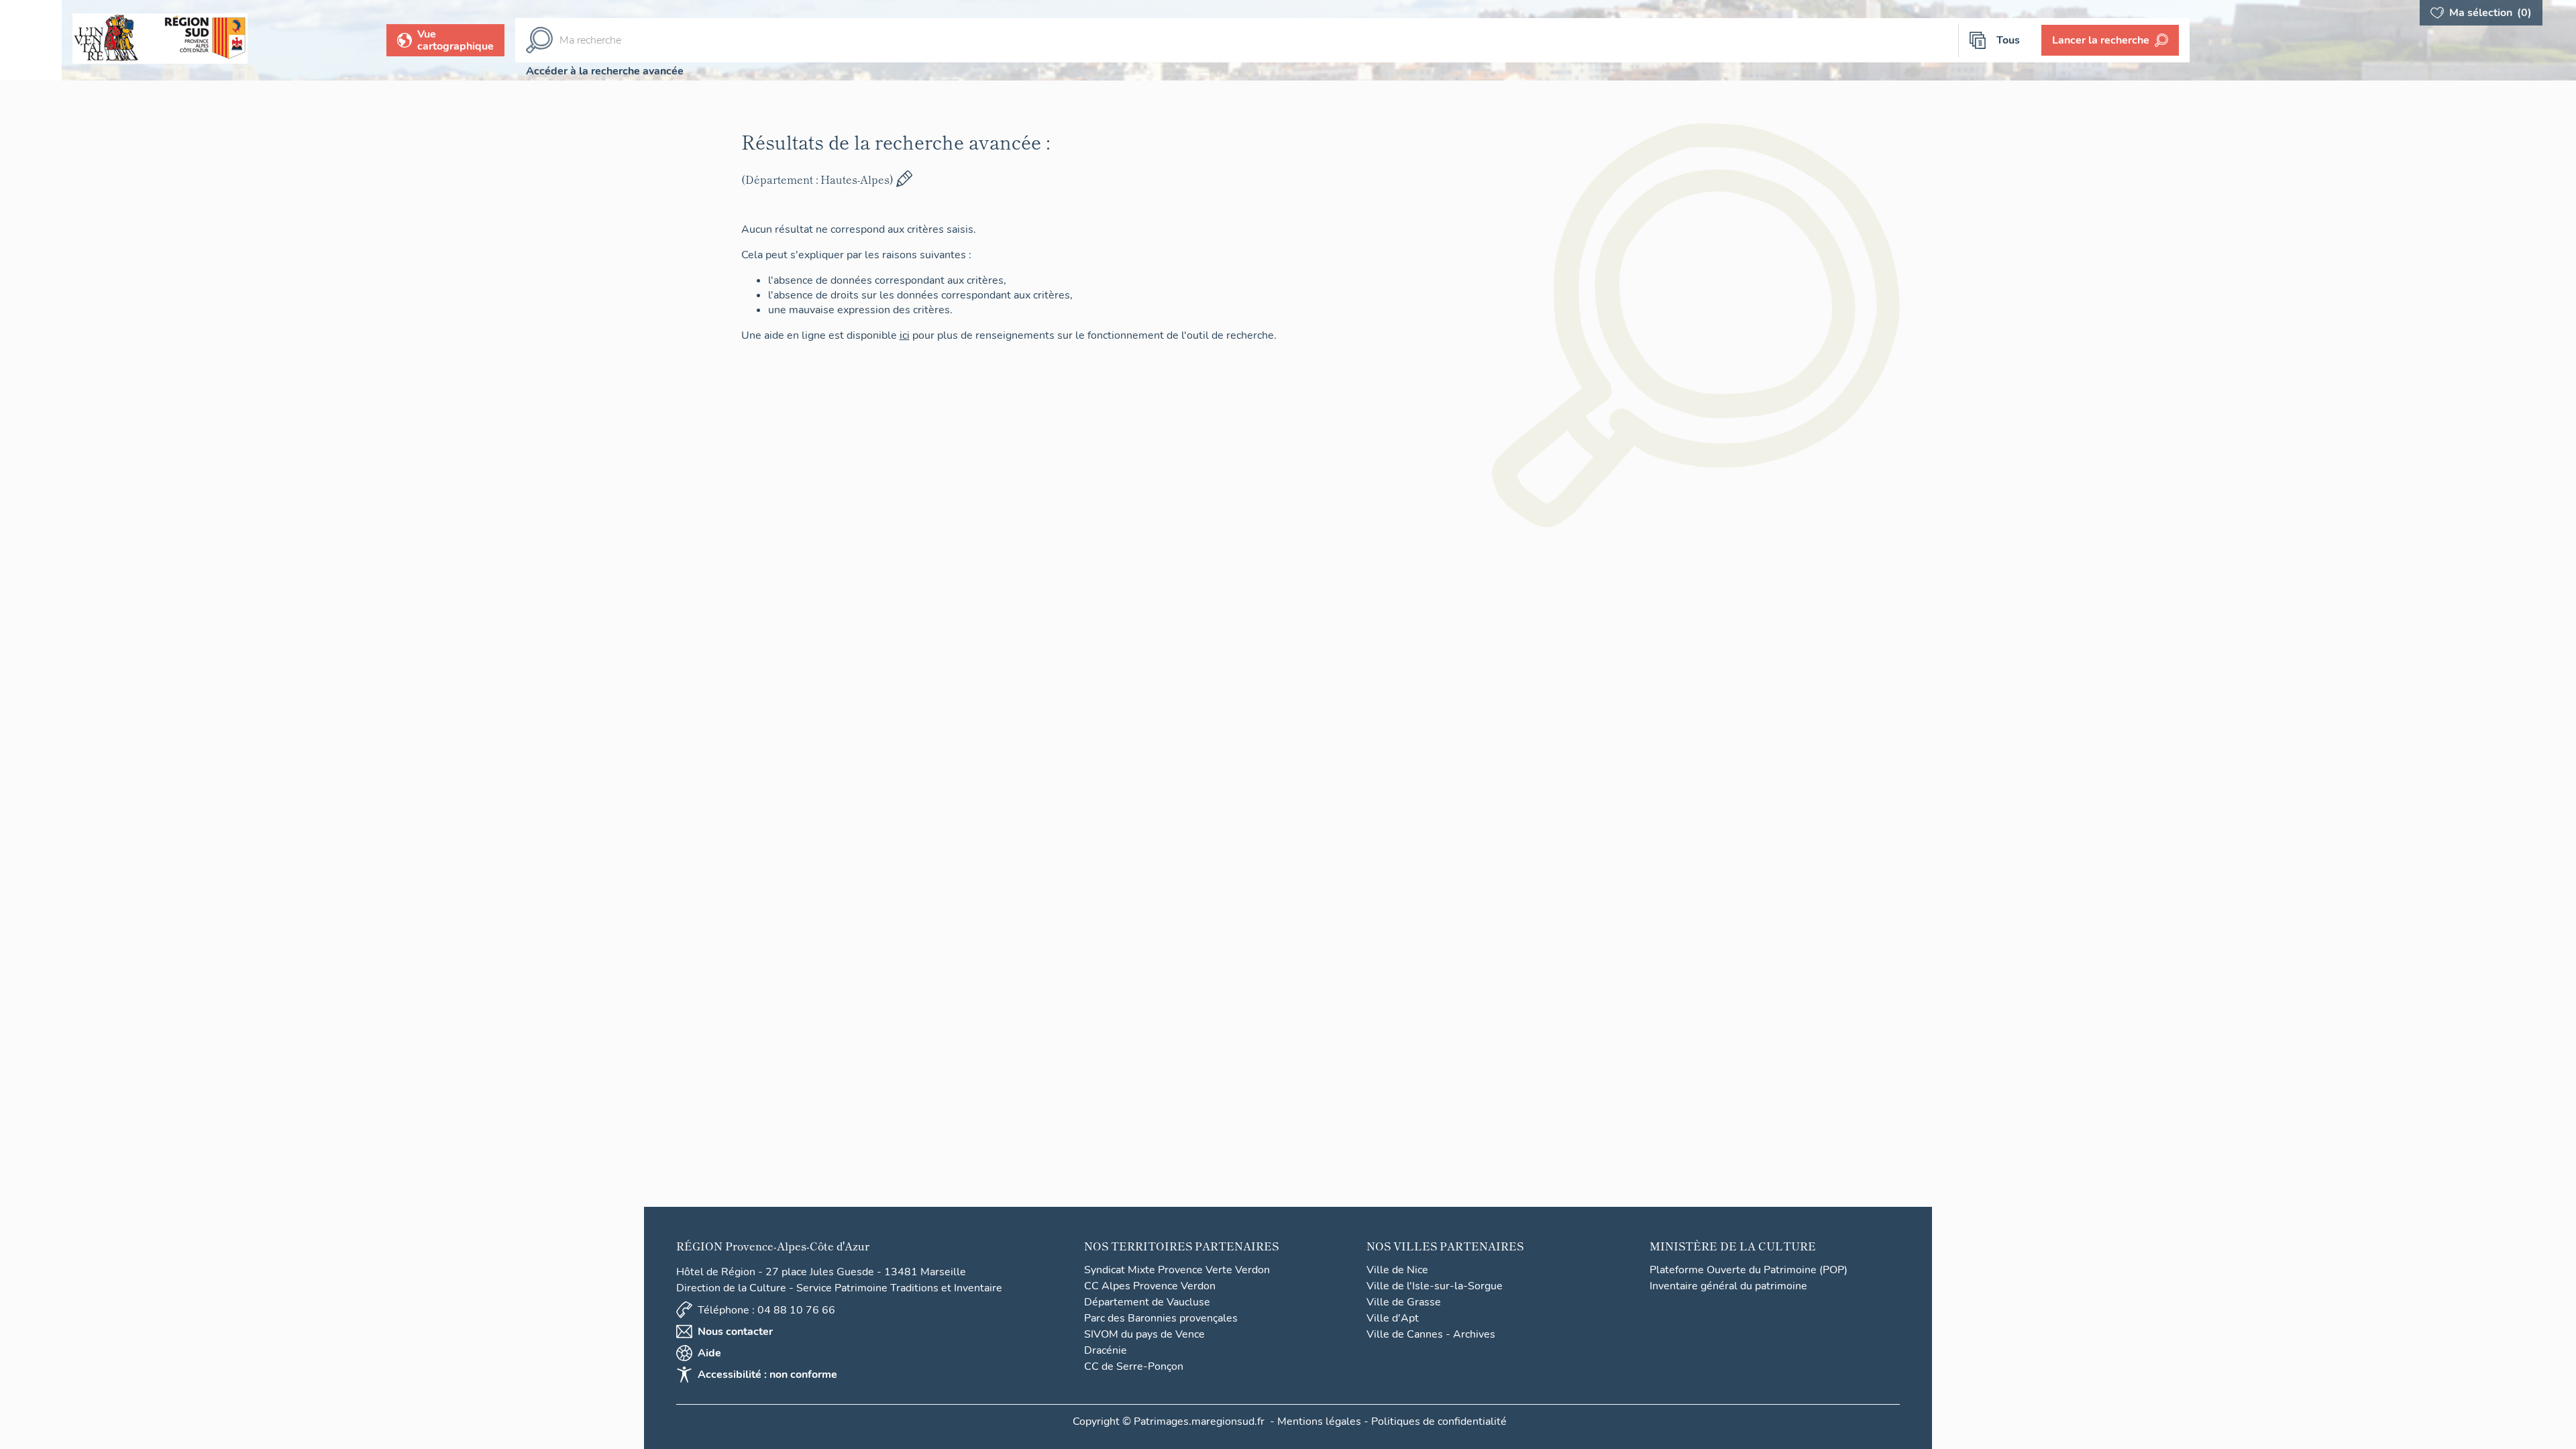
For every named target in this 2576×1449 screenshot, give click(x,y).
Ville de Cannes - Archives (1431, 1334)
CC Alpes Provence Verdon (1150, 1286)
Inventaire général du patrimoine (1728, 1286)
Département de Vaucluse (1147, 1302)
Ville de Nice (1397, 1270)
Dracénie (1106, 1350)
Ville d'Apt (1393, 1318)
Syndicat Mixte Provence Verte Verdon (1177, 1270)
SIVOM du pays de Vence (1144, 1334)
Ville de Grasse (1404, 1302)
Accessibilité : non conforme (767, 1375)
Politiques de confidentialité (1439, 1421)
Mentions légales (1319, 1421)
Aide (709, 1353)
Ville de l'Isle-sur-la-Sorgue (1435, 1286)
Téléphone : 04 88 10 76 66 (766, 1310)
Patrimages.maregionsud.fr (1199, 1421)
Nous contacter (735, 1332)
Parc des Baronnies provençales (1161, 1318)
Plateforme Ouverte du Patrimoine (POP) (1749, 1270)
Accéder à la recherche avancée (605, 71)
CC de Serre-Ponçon (1134, 1366)
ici (929, 335)
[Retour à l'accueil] (31, 40)
